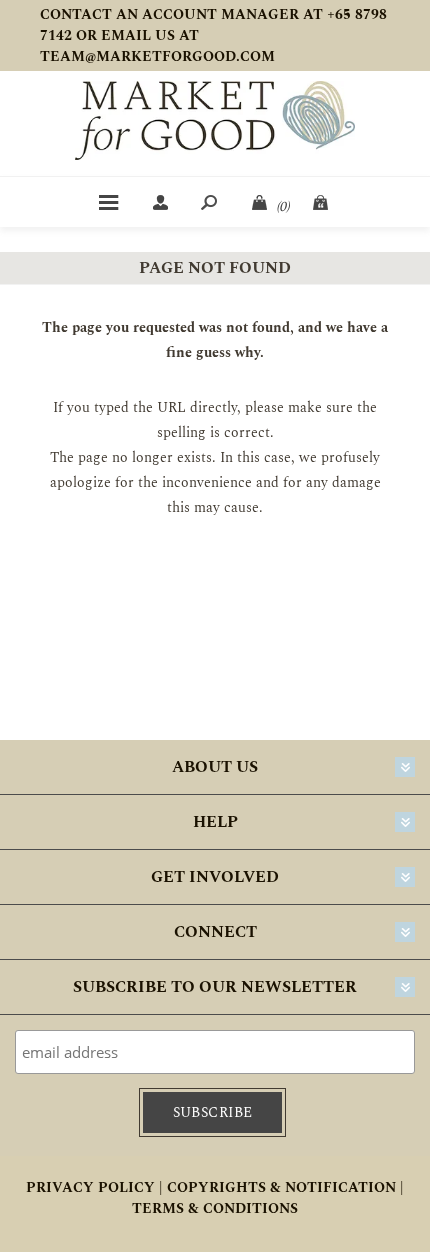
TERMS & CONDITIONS (215, 1208)
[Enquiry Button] (322, 202)
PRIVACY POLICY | (94, 1187)
